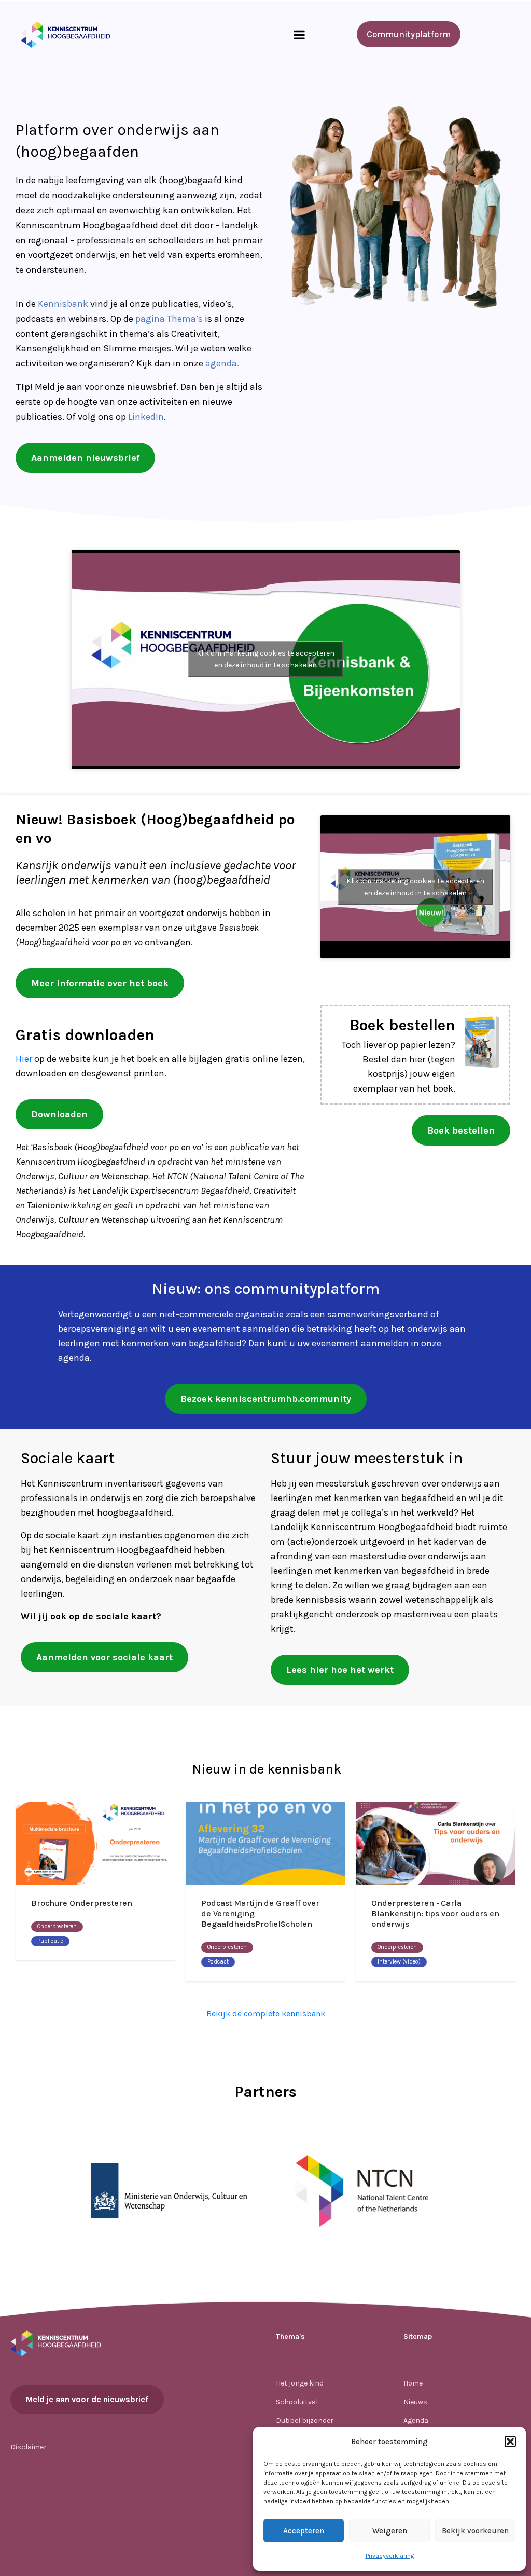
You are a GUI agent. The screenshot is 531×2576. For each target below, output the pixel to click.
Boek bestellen (402, 1025)
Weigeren (390, 2531)
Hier (24, 1059)
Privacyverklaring (390, 2556)
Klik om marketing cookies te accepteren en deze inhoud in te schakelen (265, 659)
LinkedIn (146, 417)
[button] (510, 2442)
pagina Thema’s (169, 319)
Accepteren (304, 2531)
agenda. (222, 363)
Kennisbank (63, 304)
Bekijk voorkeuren (475, 2531)
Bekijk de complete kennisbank (266, 2014)
